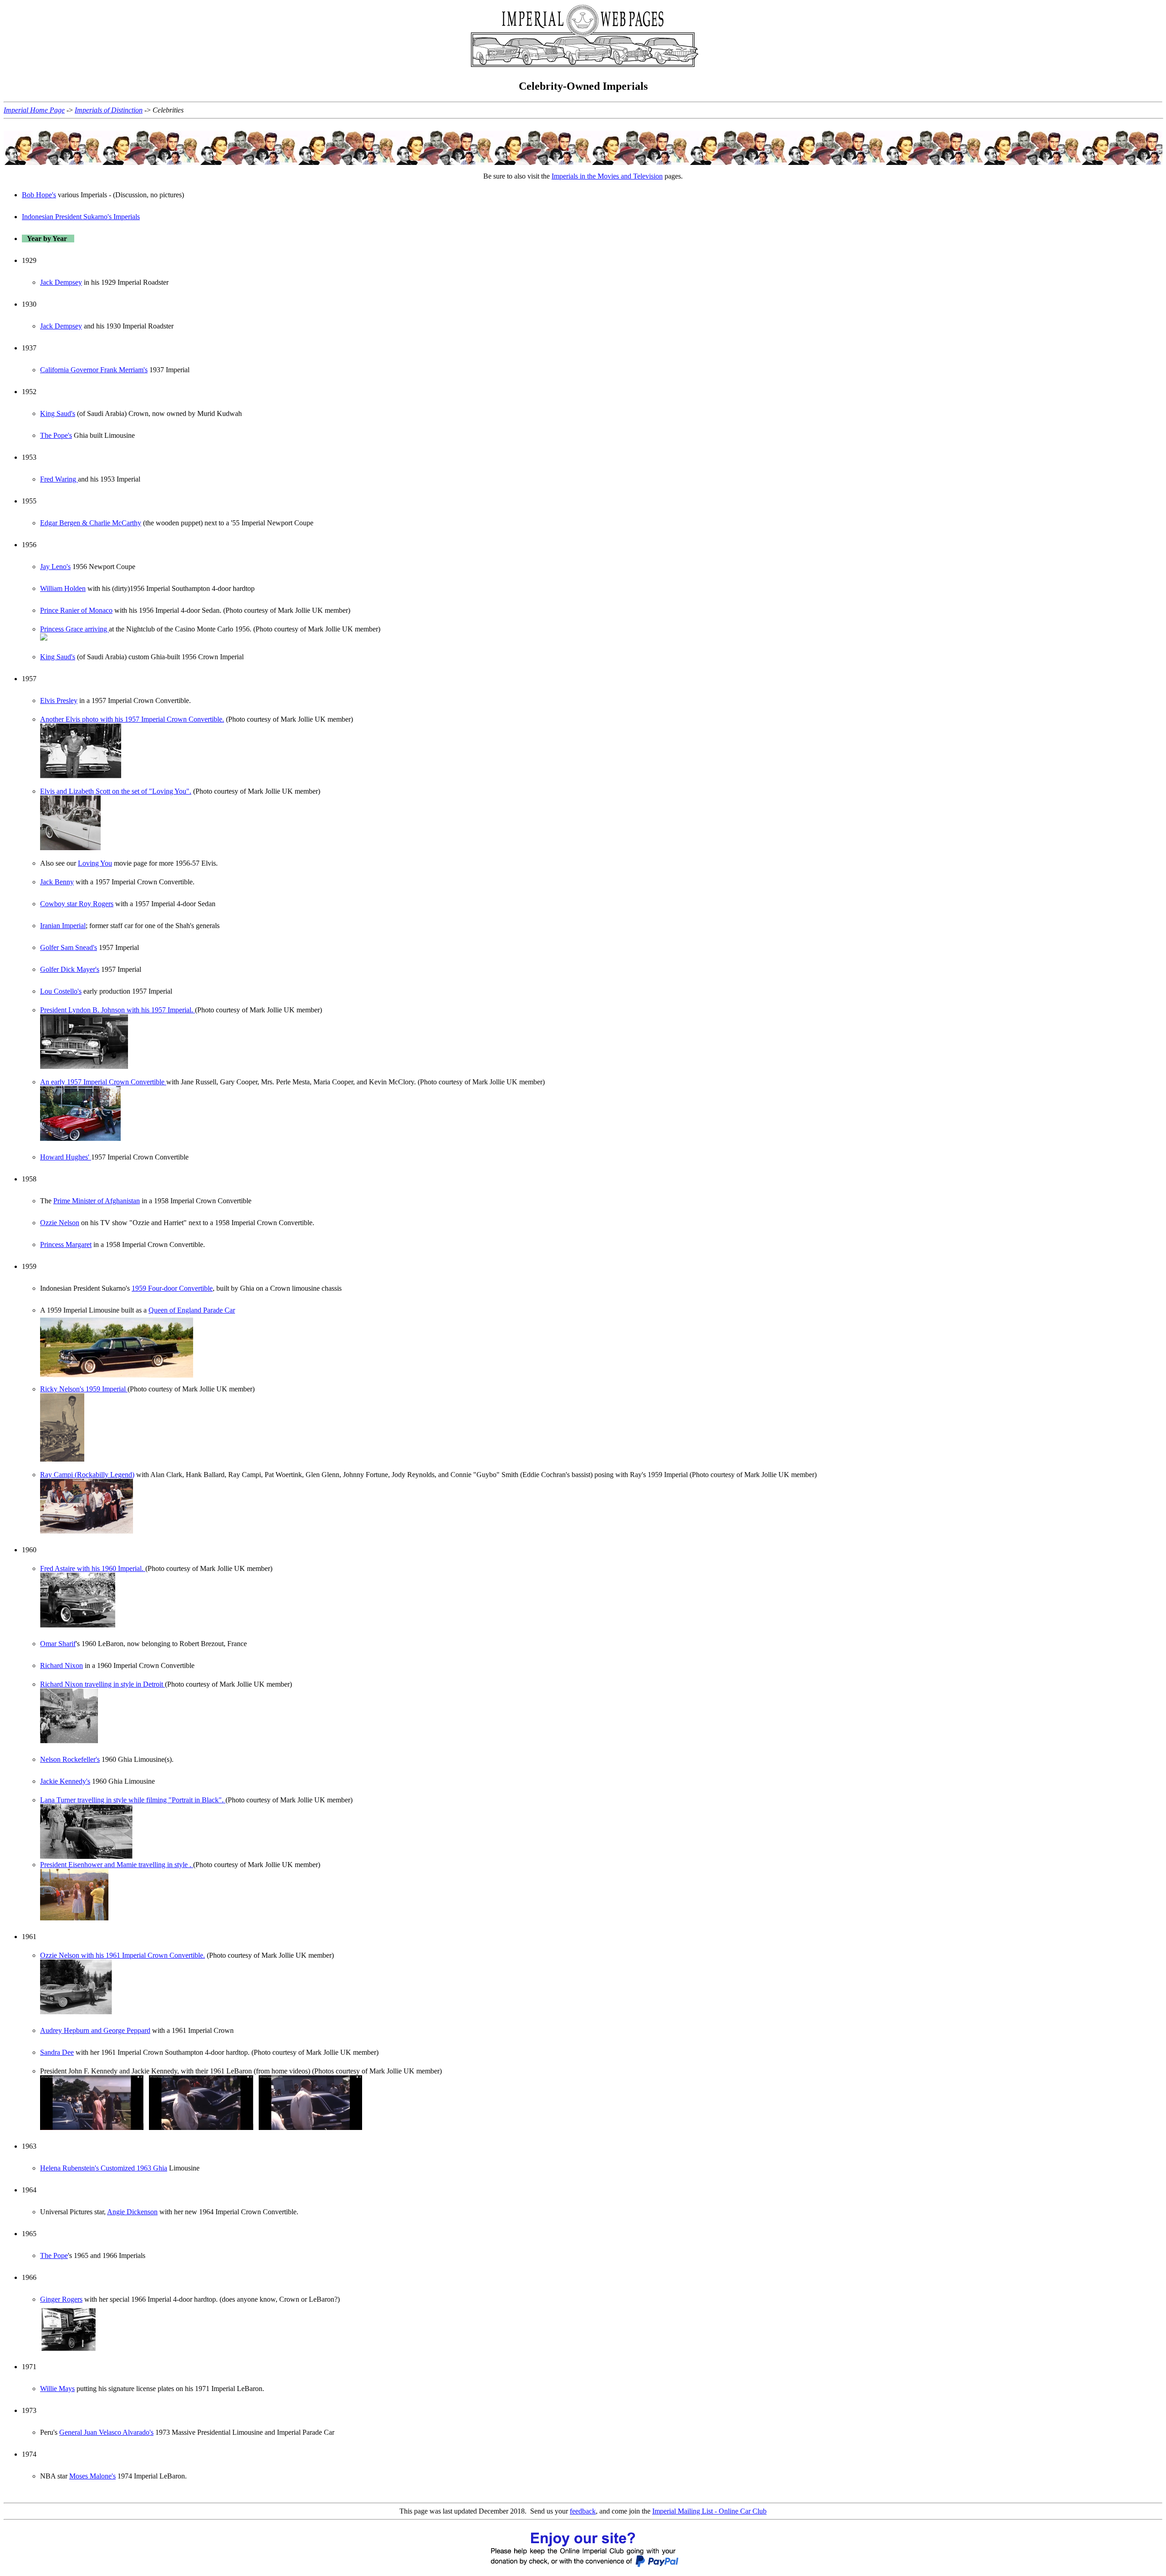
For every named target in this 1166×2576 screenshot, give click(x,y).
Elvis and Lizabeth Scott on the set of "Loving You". (116, 791)
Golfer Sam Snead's (69, 947)
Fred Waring (59, 479)
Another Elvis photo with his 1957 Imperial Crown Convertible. (132, 719)
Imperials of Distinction (109, 110)
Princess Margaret (66, 1244)
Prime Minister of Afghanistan (97, 1201)
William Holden (63, 588)
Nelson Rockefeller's (70, 1759)
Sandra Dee (57, 2052)
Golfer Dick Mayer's (70, 969)
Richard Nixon (61, 1665)
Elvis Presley (59, 700)
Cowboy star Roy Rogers (77, 904)
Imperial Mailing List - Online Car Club (709, 2511)
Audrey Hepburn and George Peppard (95, 2030)
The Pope (54, 2255)
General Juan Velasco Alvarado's (106, 2432)
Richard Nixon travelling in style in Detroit (102, 1684)
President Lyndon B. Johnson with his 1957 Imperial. (118, 1010)
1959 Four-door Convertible (172, 1288)
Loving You (95, 863)
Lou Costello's (61, 991)
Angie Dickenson (132, 2212)
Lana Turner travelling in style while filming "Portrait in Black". (133, 1800)
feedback (583, 2511)
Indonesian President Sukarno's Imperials (81, 217)
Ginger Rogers (61, 2299)
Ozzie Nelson (60, 1223)
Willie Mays (57, 2389)
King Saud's (58, 413)
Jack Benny (57, 882)
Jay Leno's (55, 567)
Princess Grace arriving (74, 629)
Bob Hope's (39, 195)
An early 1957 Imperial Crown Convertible (103, 1082)
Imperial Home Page (34, 110)
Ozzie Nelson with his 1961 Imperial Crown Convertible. (123, 1955)
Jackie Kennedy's (65, 1781)
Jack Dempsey (61, 282)
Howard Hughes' (66, 1157)
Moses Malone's (92, 2476)
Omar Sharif (58, 1644)
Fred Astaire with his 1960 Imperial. (93, 1568)
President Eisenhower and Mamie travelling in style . (117, 1865)
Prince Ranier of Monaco (76, 610)
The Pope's (56, 435)
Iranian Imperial (63, 926)
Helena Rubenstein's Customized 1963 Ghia (104, 2168)
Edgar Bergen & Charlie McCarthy (91, 523)
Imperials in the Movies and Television (607, 176)
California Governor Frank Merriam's (94, 370)
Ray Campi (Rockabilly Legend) (87, 1475)
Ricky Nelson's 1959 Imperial (84, 1389)
